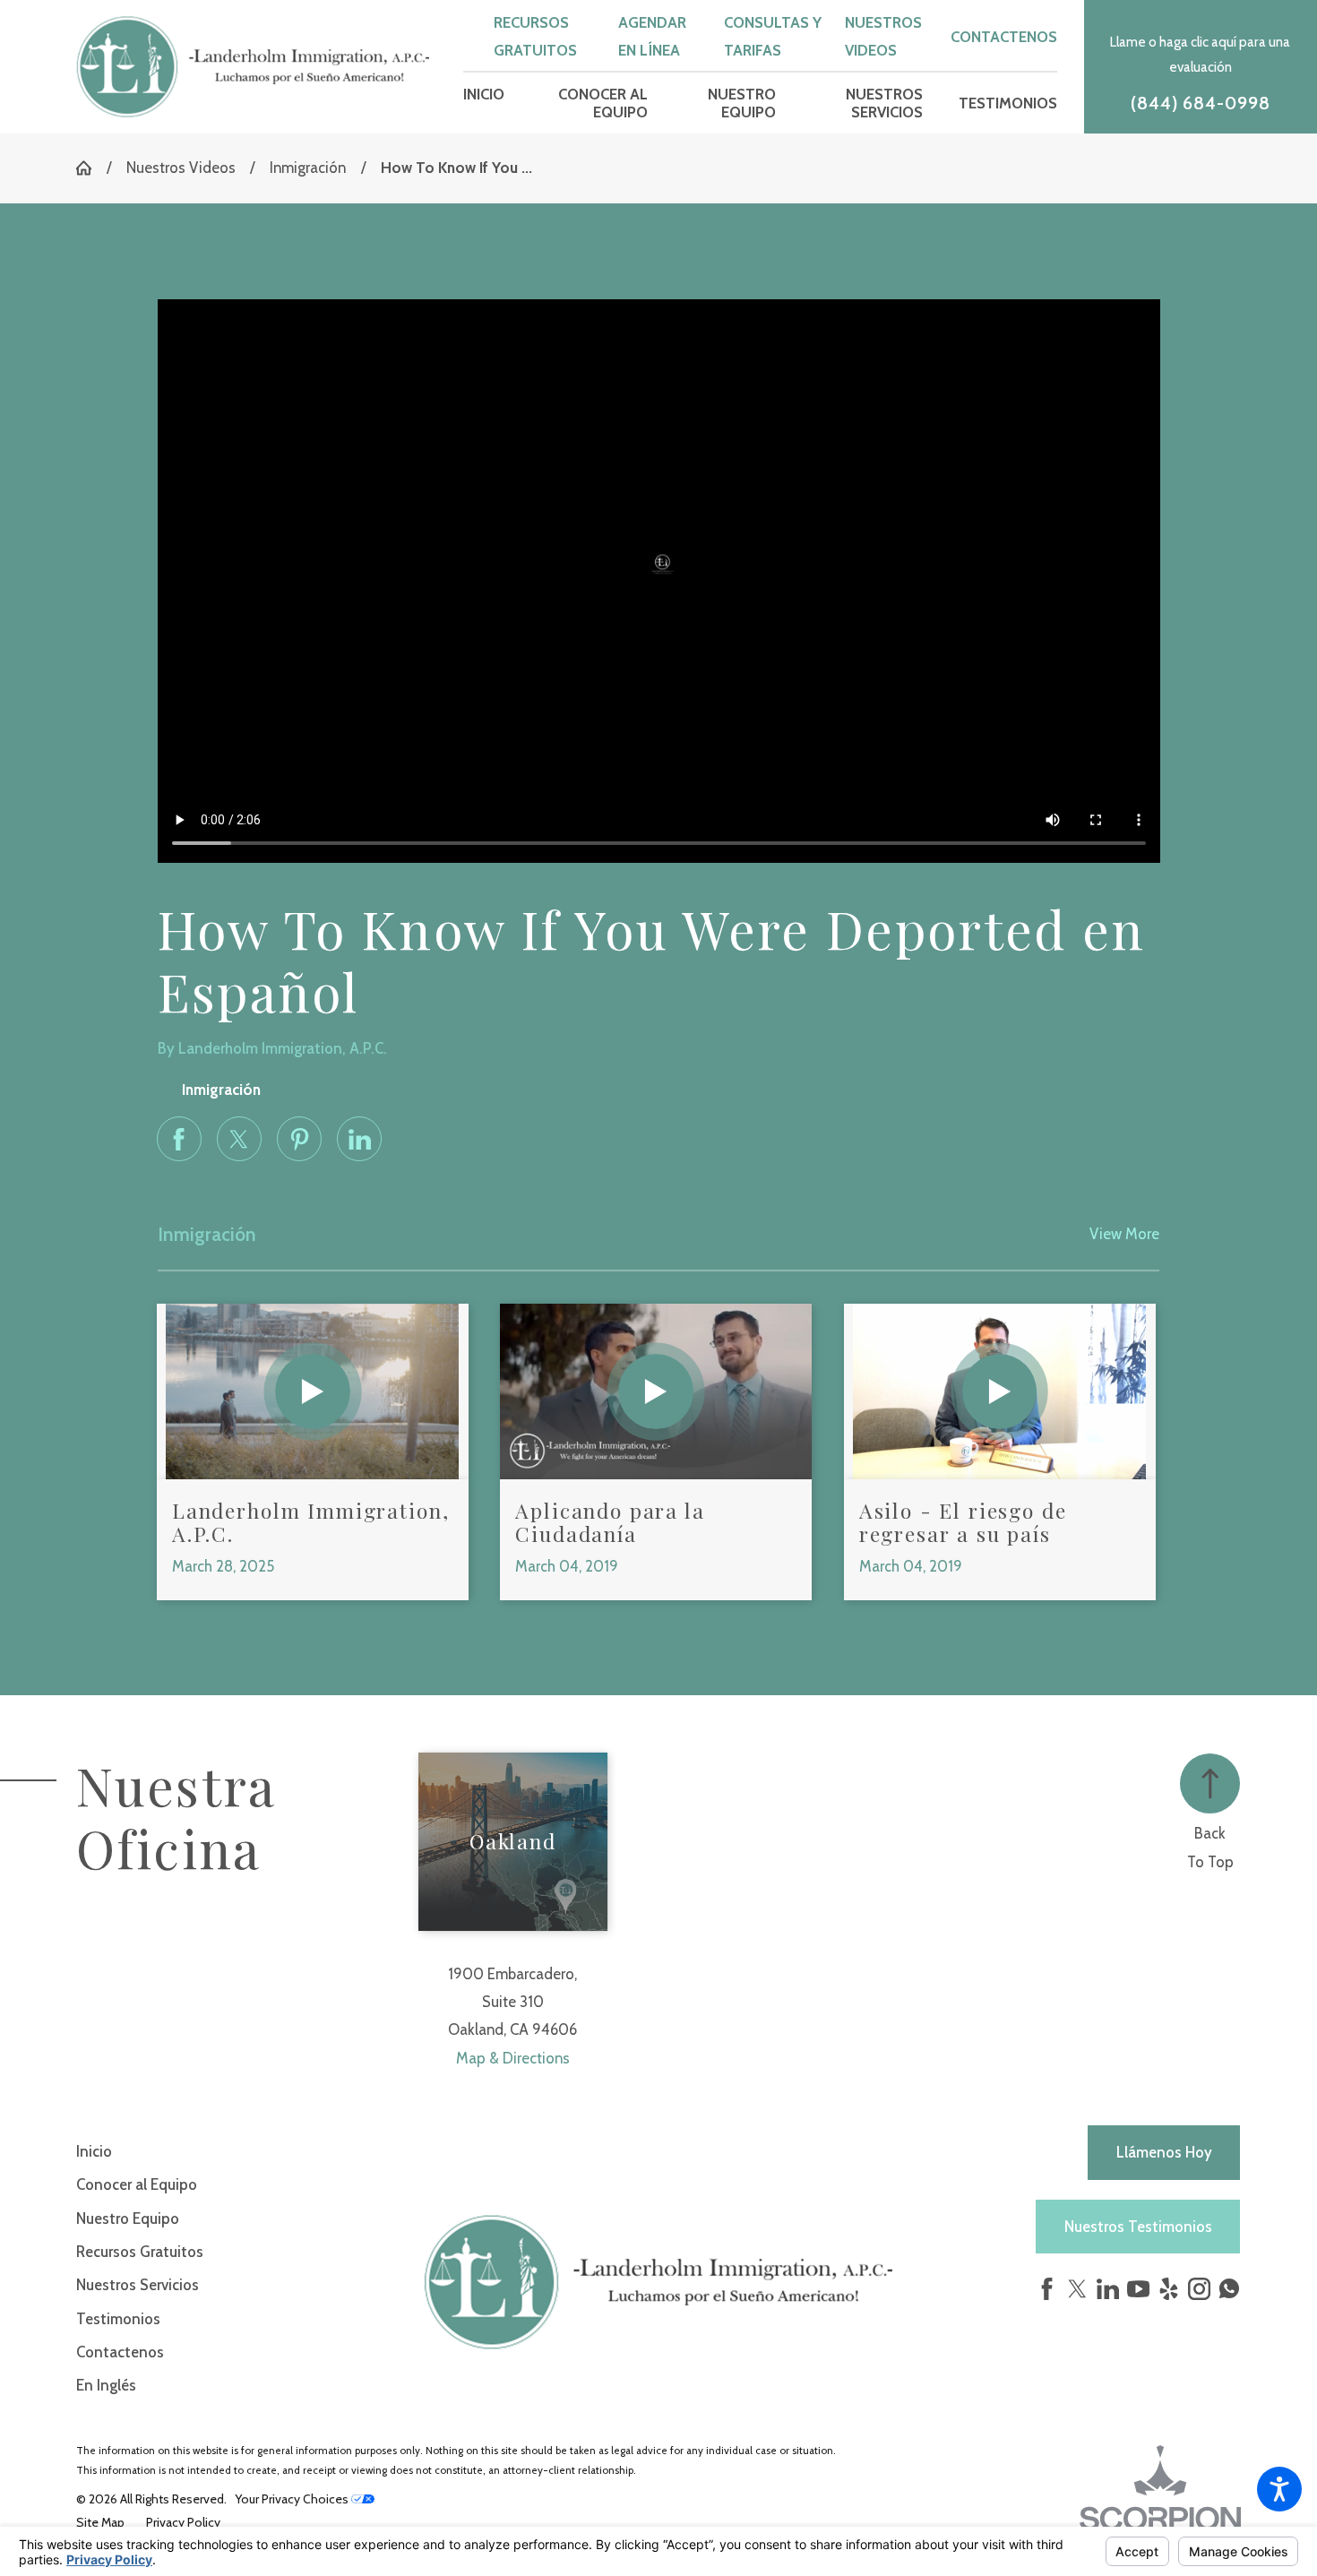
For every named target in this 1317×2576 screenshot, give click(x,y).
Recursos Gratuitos (140, 2252)
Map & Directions (513, 2058)
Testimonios (118, 2319)
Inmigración (308, 168)
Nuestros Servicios (138, 2285)
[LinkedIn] (1108, 2289)
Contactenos (1004, 37)
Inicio (94, 2151)
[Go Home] (91, 168)
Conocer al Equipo (137, 2184)
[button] (1279, 2489)
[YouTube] (1138, 2289)
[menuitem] (484, 103)
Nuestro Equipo (128, 2218)
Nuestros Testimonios (1138, 2227)
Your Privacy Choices (293, 2499)
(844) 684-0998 (1201, 103)
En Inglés (106, 2385)
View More (1124, 1234)
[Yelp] (1169, 2289)
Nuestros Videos (181, 168)
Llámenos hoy (1164, 2152)
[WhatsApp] (1229, 2293)
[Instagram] (1199, 2289)
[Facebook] (1047, 2289)
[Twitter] (1077, 2289)
